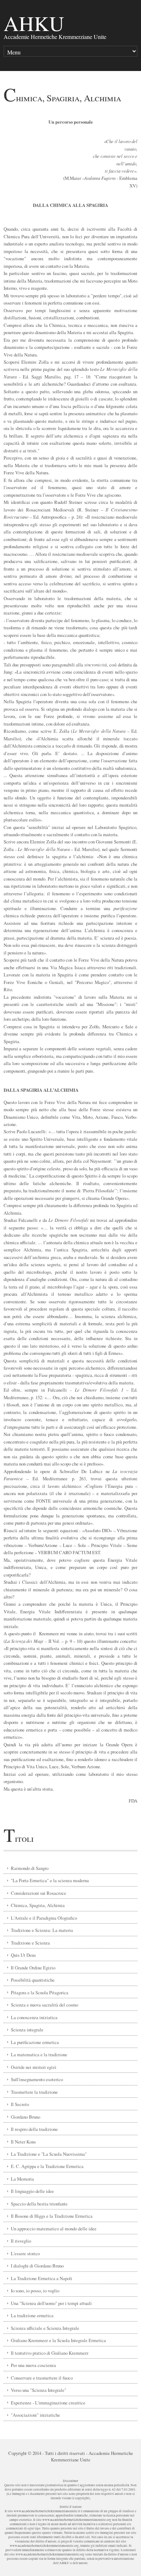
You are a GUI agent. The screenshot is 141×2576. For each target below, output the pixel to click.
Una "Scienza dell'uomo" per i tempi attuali (51, 2303)
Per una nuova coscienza (33, 2365)
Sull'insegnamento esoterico (37, 2079)
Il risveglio (21, 2241)
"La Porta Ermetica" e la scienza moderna (50, 1880)
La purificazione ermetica (35, 2042)
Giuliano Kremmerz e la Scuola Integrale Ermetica (58, 2340)
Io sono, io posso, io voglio (35, 2291)
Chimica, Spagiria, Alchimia (38, 1905)
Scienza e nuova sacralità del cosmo (44, 2005)
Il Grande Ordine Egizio (33, 1968)
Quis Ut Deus (23, 1955)
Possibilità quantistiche (33, 1980)
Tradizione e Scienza (30, 1943)
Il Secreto (20, 2104)
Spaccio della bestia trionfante (39, 2204)
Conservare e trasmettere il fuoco (42, 2378)
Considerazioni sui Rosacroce (39, 1893)
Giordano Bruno (25, 2117)
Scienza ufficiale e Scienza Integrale (45, 2328)
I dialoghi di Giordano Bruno (37, 2266)
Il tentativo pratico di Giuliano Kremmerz (50, 2353)
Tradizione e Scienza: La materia (42, 1930)
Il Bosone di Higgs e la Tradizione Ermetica (52, 2216)
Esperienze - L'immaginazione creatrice (48, 2403)
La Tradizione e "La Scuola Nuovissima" (49, 2154)
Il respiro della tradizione (34, 2129)
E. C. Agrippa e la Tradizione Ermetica (47, 2166)
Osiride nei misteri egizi (34, 2067)
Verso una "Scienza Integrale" (39, 2390)
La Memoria (22, 2179)
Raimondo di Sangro (30, 1868)
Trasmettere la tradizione (34, 2092)
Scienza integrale (27, 2030)
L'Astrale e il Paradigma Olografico (44, 1918)
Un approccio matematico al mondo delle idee (54, 2229)
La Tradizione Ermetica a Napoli (42, 2278)
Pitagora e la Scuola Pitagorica (40, 1992)
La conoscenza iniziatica (34, 2017)
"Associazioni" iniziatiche (35, 2415)
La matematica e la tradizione (39, 2054)
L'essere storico (25, 2253)
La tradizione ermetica (32, 2315)
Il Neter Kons (23, 2142)
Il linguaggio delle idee (32, 2191)
